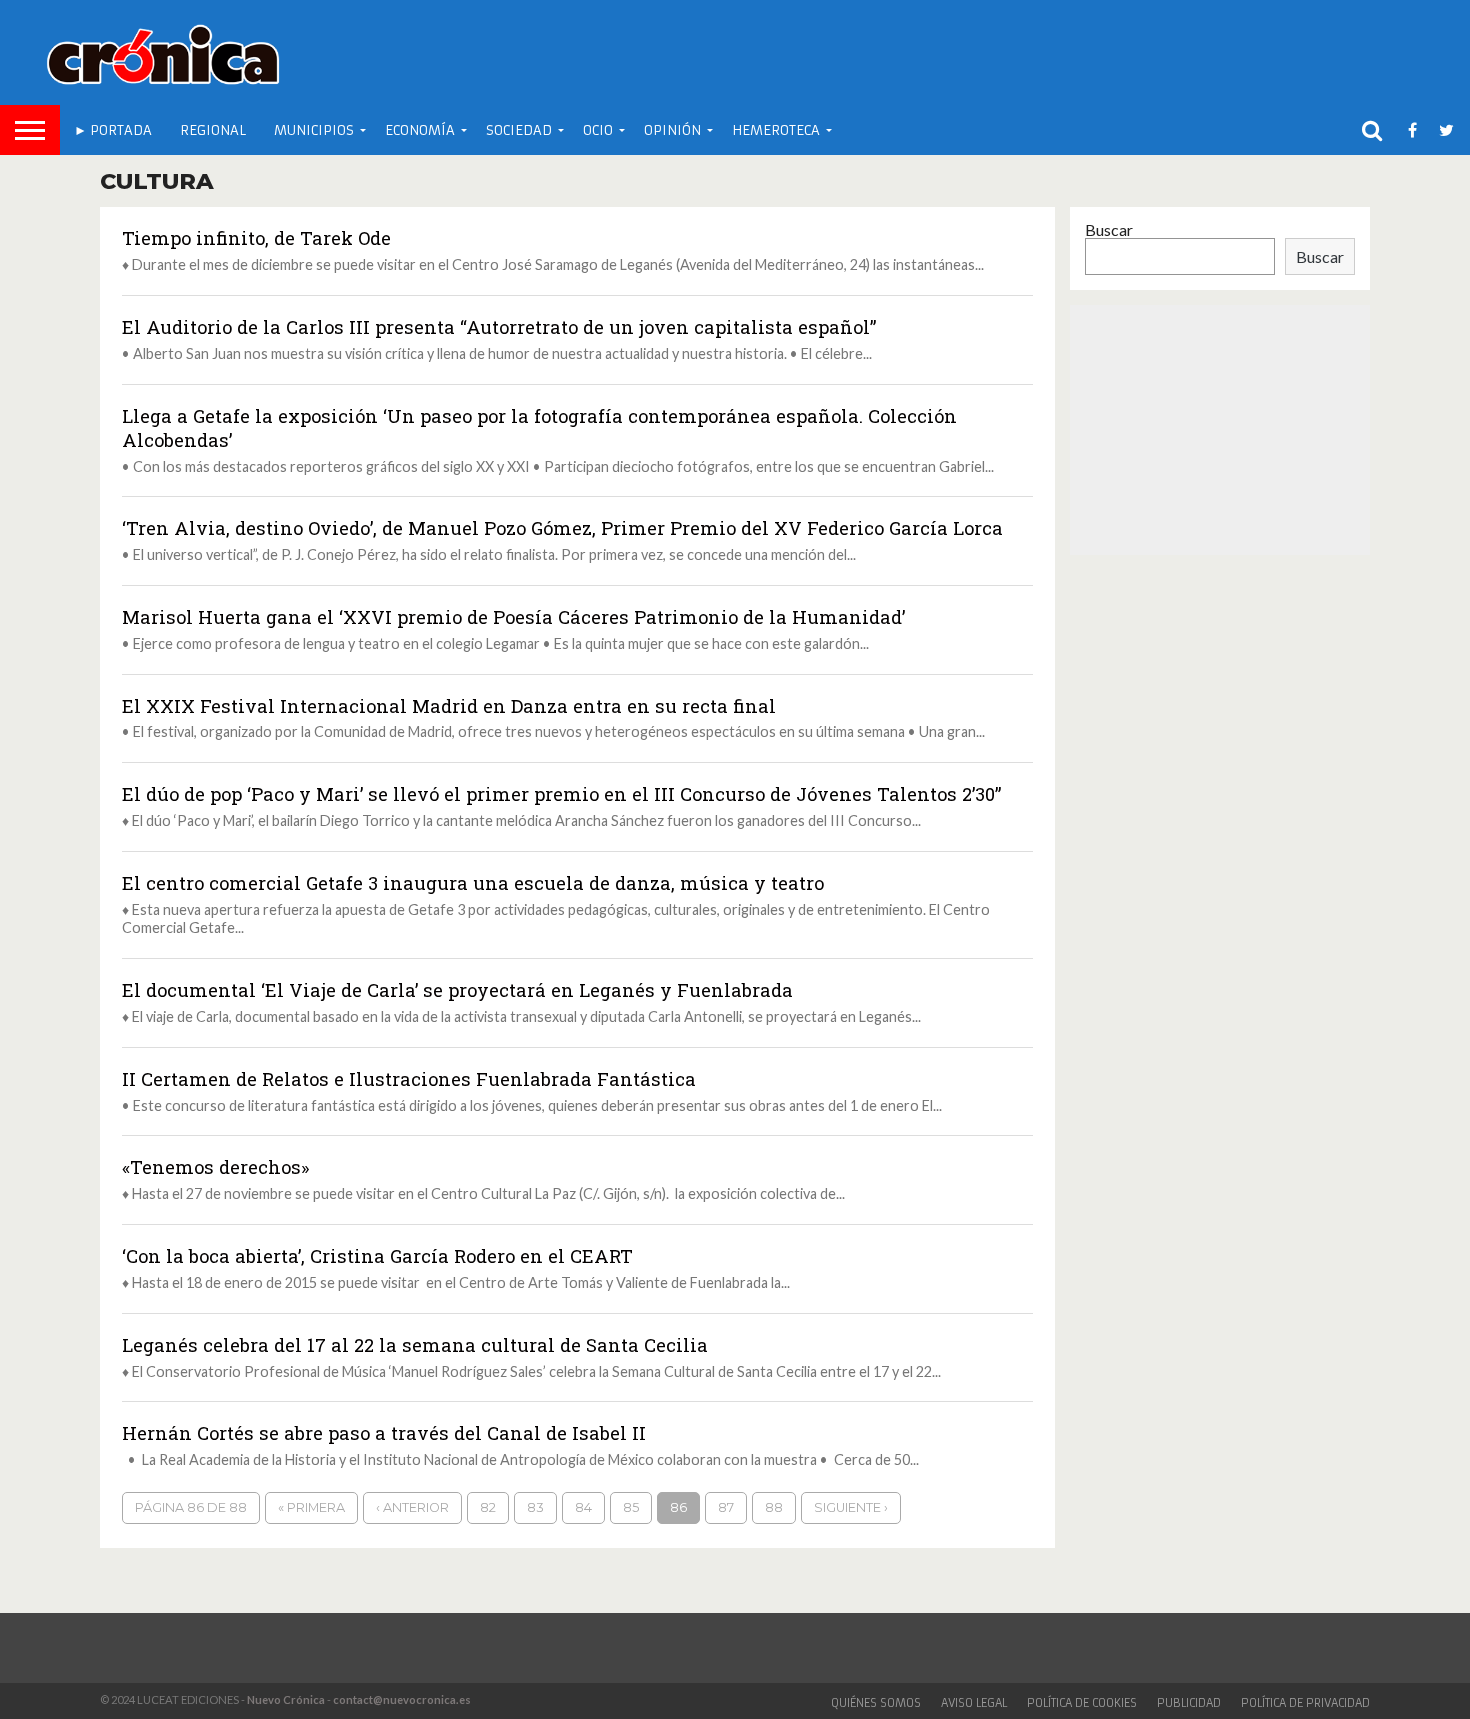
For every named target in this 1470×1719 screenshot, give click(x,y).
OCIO (598, 130)
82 (488, 1507)
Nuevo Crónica (286, 1699)
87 (726, 1507)
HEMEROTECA (776, 130)
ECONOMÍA (420, 130)
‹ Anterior (412, 1507)
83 (535, 1507)
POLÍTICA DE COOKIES (1082, 1703)
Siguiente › (851, 1507)
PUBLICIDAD (1189, 1703)
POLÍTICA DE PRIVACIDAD (1305, 1703)
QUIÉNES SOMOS (876, 1703)
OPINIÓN (672, 130)
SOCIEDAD (519, 130)
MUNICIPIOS (314, 130)
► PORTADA (113, 130)
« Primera (311, 1507)
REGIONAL (213, 130)
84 (583, 1507)
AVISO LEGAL (974, 1703)
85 (631, 1507)
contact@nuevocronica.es (402, 1699)
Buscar (1109, 229)
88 (774, 1507)
